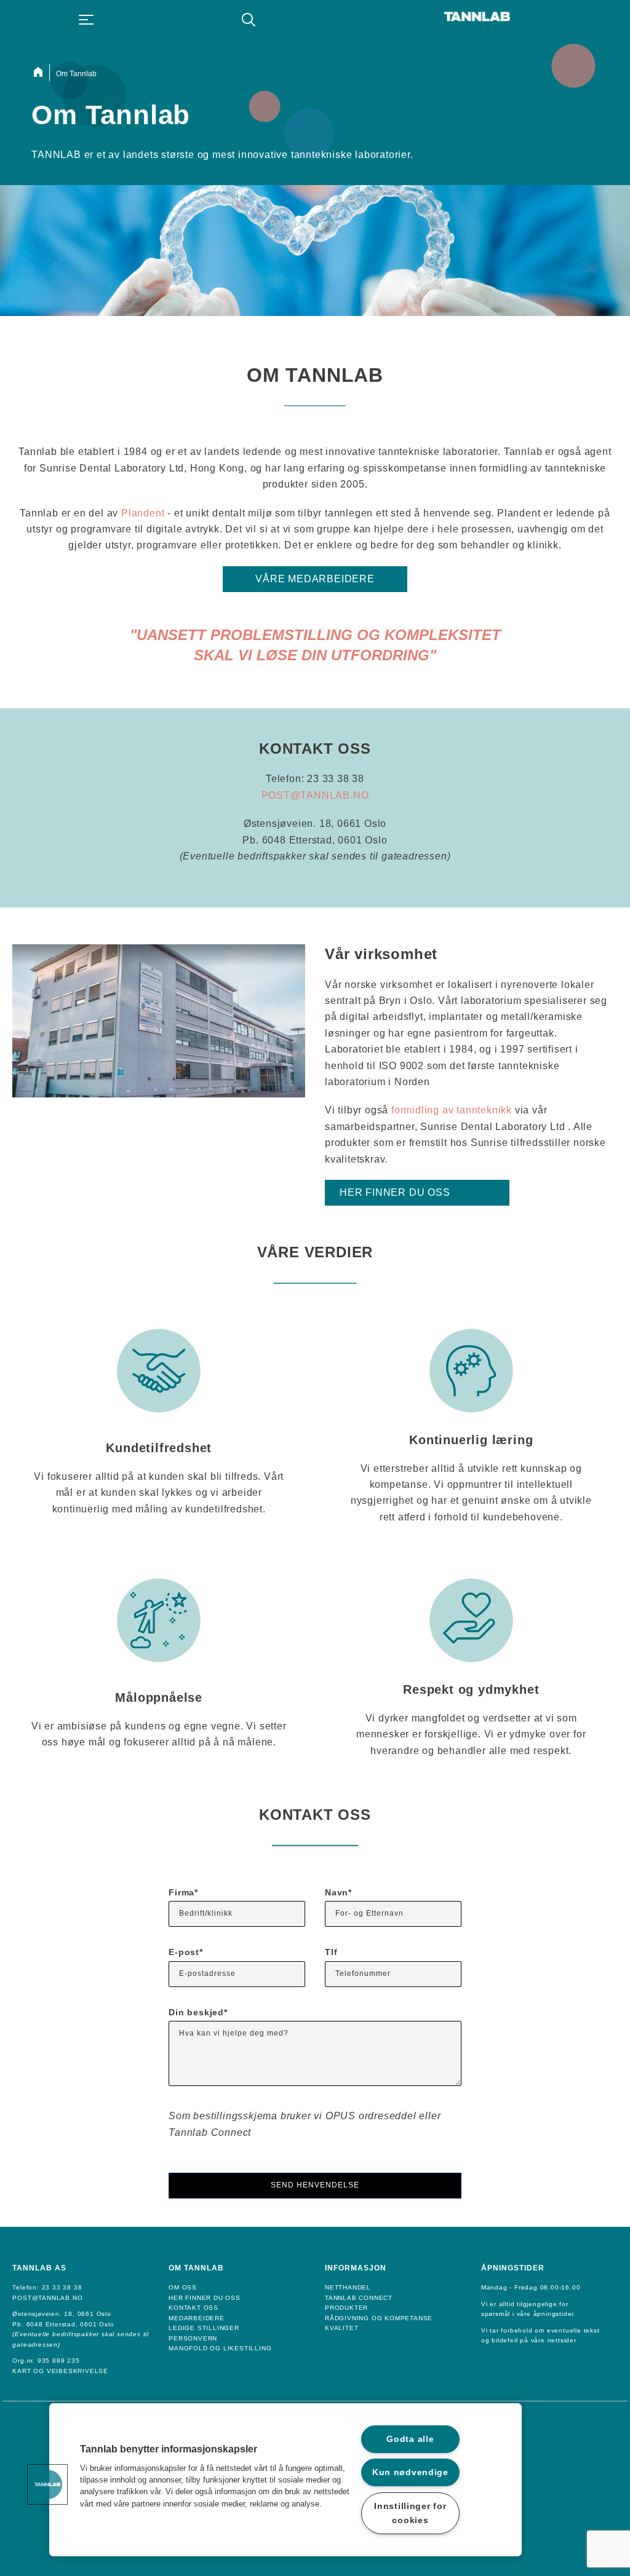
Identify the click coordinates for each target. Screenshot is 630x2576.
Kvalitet (341, 2328)
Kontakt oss (193, 2308)
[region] (285, 2480)
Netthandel (348, 2287)
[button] (47, 2484)
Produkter (346, 2308)
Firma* (183, 1892)
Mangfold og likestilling (220, 2348)
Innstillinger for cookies (410, 2513)
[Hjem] (41, 73)
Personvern (193, 2338)
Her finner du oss (205, 2298)
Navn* (338, 1892)
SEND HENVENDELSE (315, 2185)
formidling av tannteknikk (452, 1110)
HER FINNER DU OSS (395, 1192)
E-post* (186, 1952)
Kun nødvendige (410, 2472)
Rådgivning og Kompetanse (379, 2318)
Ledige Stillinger (204, 2328)
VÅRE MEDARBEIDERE (315, 579)
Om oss (183, 2287)
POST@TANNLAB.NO (315, 795)
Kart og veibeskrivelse (60, 2371)
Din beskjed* (198, 2012)
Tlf (331, 1952)
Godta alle (410, 2439)
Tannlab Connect (359, 2298)
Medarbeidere (197, 2318)
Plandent (143, 513)
